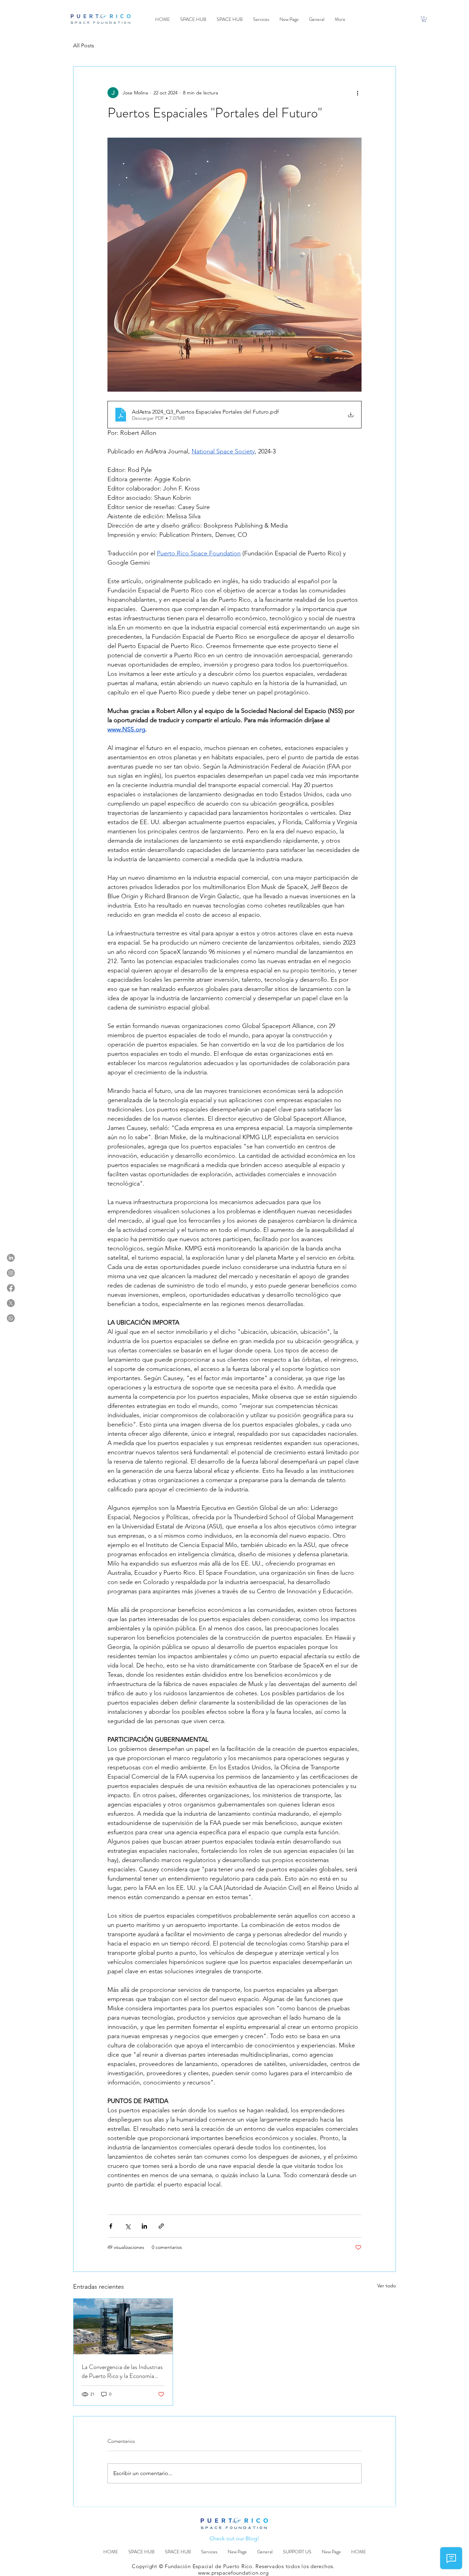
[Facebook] (11, 1288)
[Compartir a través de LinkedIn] (144, 2226)
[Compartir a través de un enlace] (161, 2226)
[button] (424, 19)
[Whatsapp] (11, 1318)
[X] (11, 1303)
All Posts (84, 45)
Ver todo (387, 2286)
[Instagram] (11, 1273)
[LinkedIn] (11, 1258)
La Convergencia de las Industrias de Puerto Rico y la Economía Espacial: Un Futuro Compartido (122, 2371)
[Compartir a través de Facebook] (111, 2226)
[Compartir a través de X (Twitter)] (128, 2226)
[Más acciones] (357, 93)
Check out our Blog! (234, 2538)
